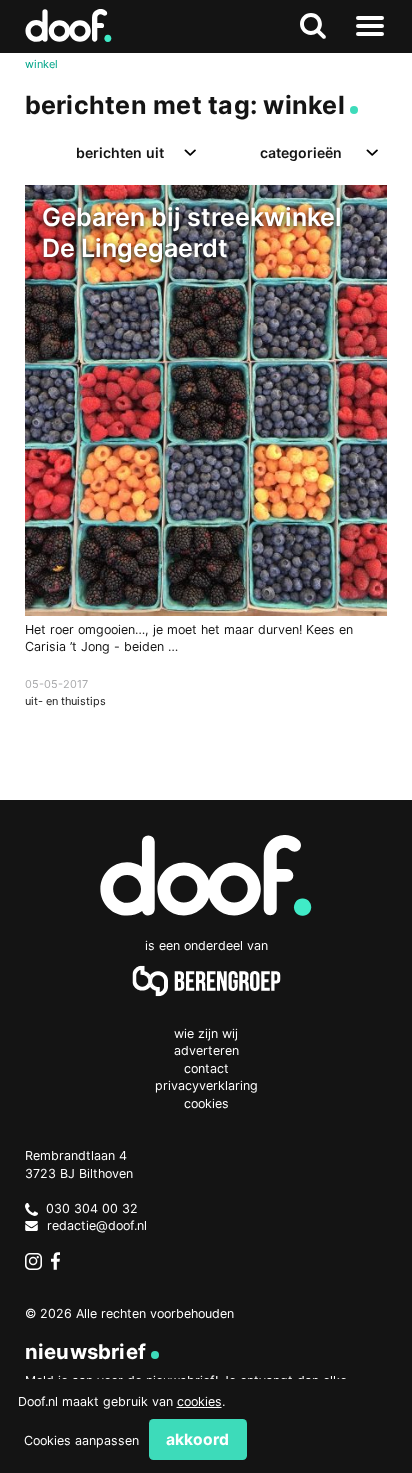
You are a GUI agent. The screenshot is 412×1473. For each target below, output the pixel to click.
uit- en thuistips (65, 701)
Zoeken (313, 26)
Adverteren (206, 1050)
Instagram (34, 1261)
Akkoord (197, 1439)
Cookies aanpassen (81, 1440)
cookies (199, 1401)
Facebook (60, 1261)
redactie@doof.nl (97, 1225)
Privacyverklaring (206, 1085)
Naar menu (369, 26)
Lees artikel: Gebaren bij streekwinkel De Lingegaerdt (206, 466)
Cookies (206, 1103)
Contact (206, 1068)
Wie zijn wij (206, 1033)
